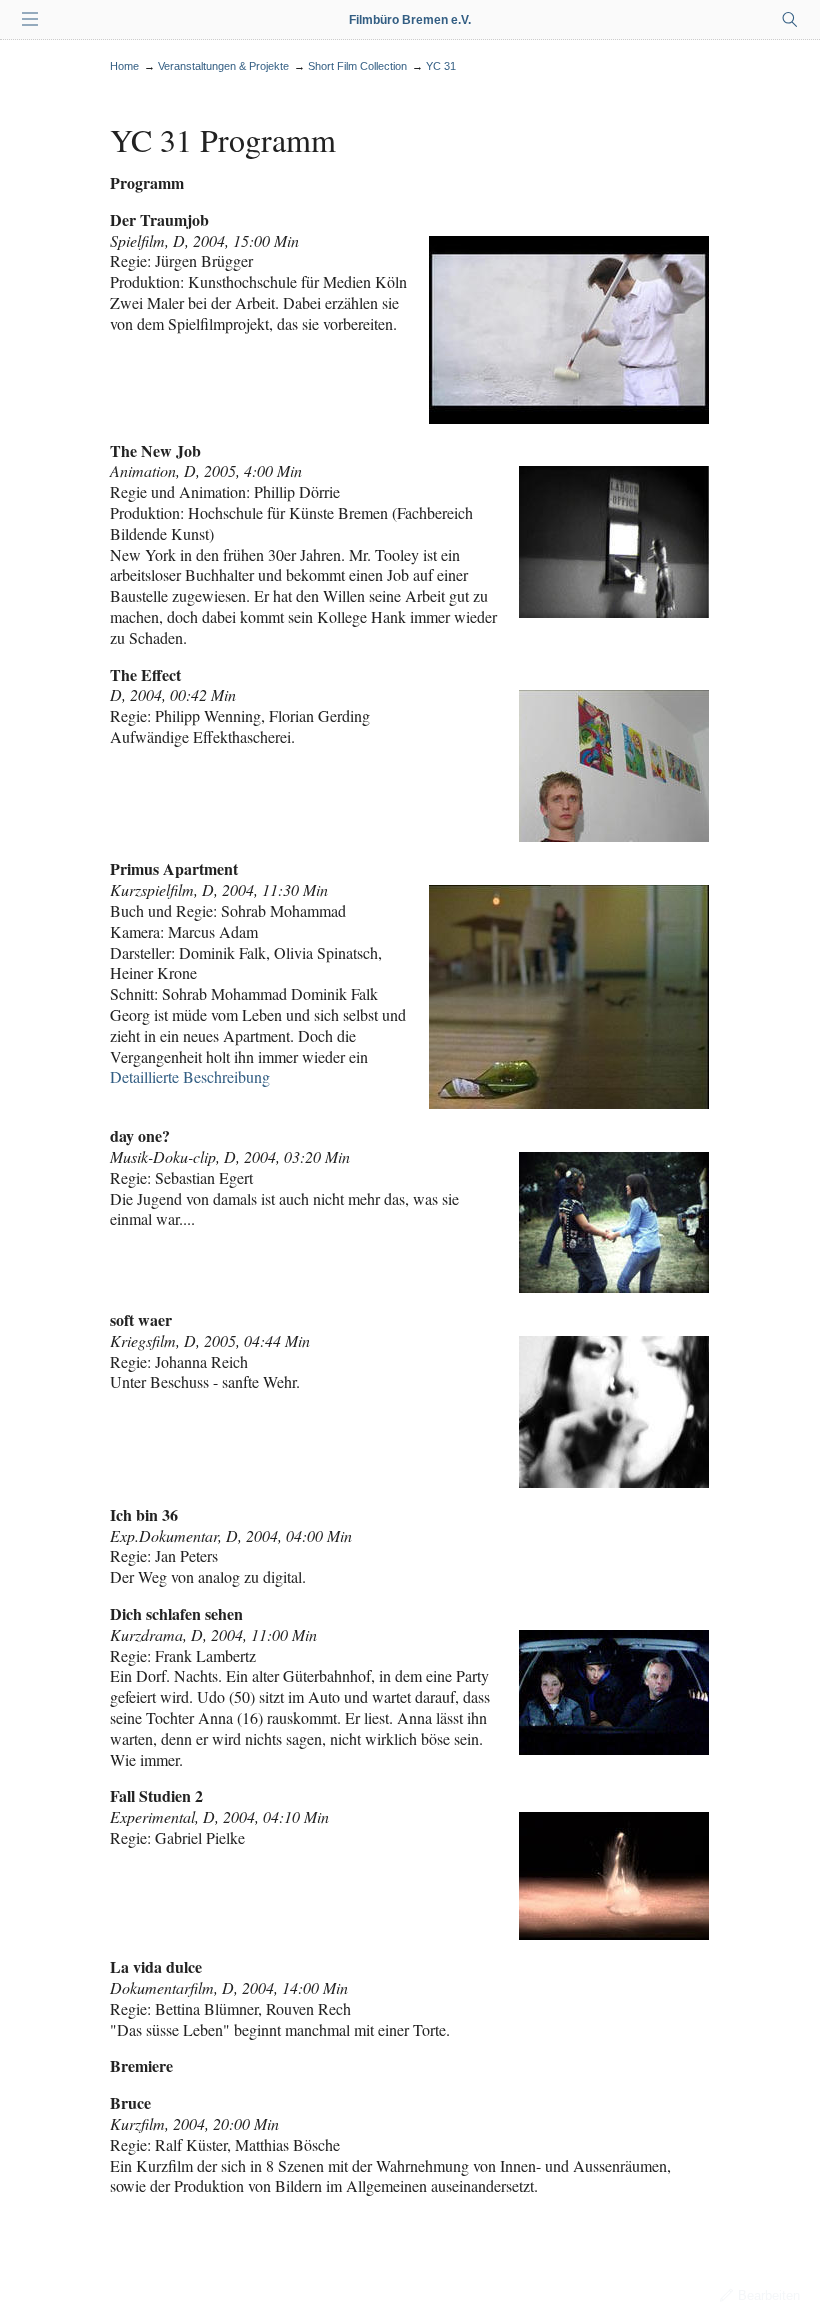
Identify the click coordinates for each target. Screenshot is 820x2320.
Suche (790, 20)
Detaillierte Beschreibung (190, 1076)
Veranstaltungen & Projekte (223, 66)
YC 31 (441, 66)
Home (124, 66)
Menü (30, 20)
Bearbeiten (769, 2295)
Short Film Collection (357, 66)
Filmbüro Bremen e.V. (410, 20)
